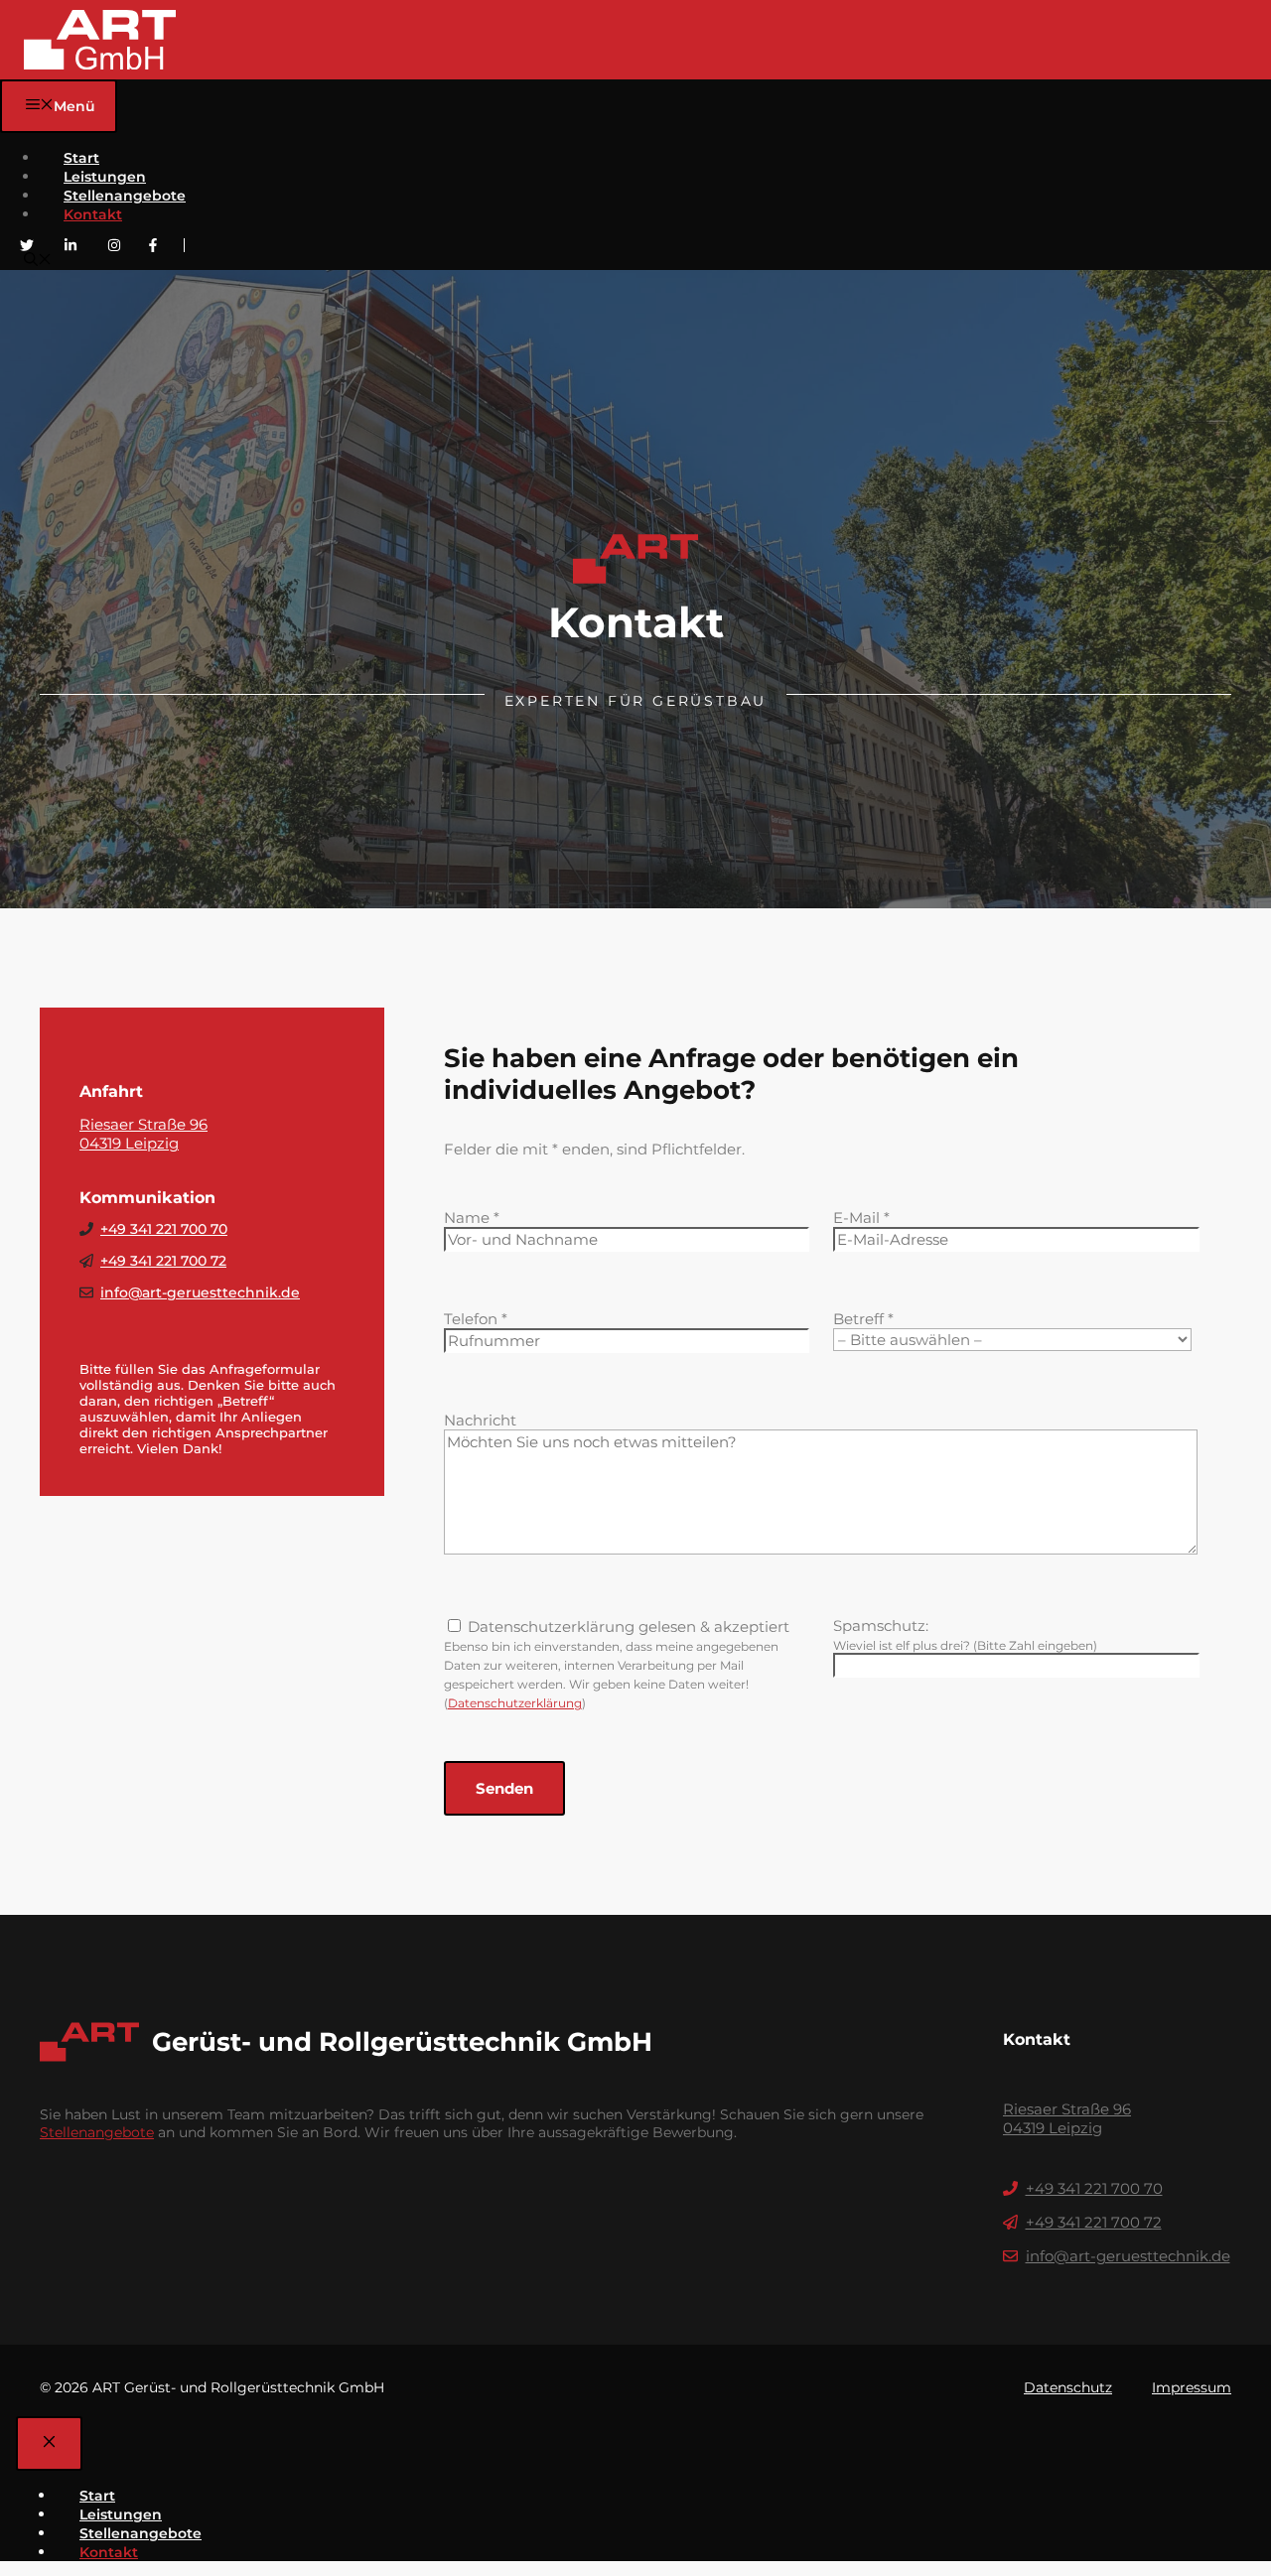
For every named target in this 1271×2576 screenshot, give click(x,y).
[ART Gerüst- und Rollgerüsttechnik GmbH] (100, 40)
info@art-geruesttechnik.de (200, 1292)
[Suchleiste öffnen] (38, 261)
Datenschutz (1068, 2387)
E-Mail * (861, 1218)
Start (81, 158)
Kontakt (93, 214)
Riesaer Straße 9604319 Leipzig (143, 1134)
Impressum (1192, 2387)
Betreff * (863, 1319)
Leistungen (105, 177)
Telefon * (476, 1319)
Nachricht (480, 1420)
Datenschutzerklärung (515, 1703)
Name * (472, 1218)
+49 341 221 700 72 (163, 1261)
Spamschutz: (881, 1626)
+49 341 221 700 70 (164, 1229)
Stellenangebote (125, 196)
